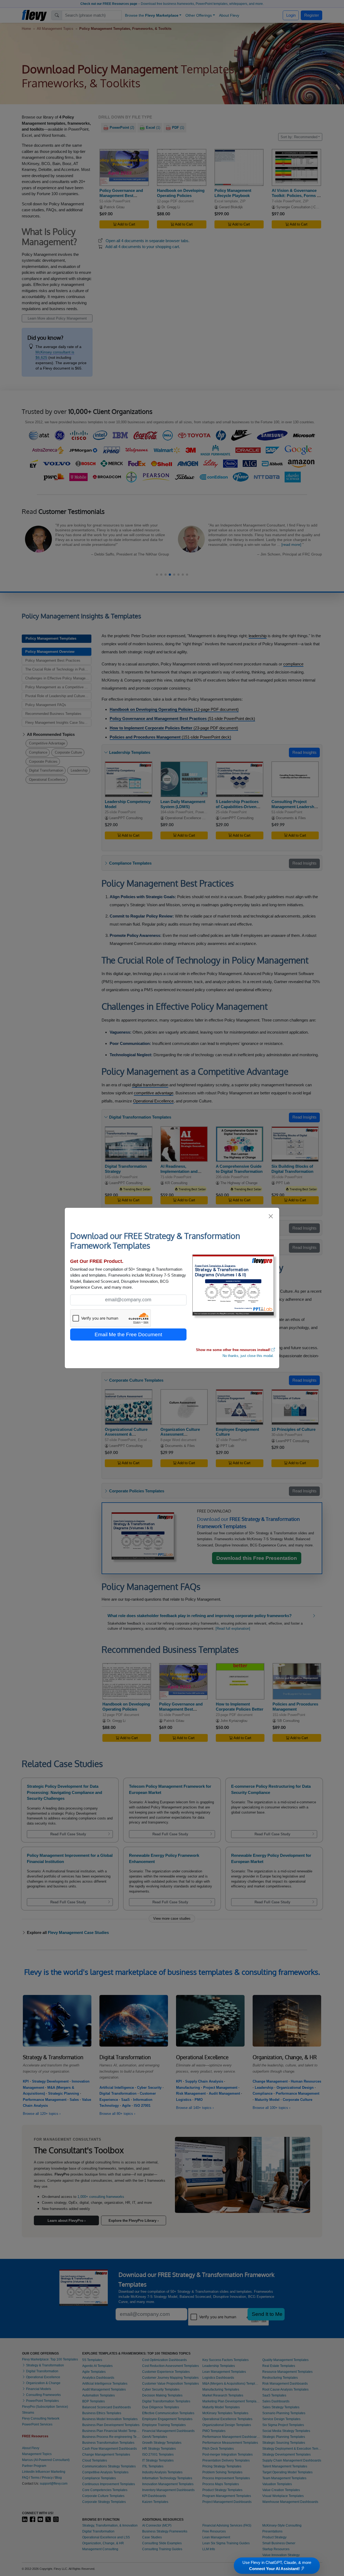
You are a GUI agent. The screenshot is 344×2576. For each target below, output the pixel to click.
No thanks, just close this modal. (248, 1356)
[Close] (271, 1216)
